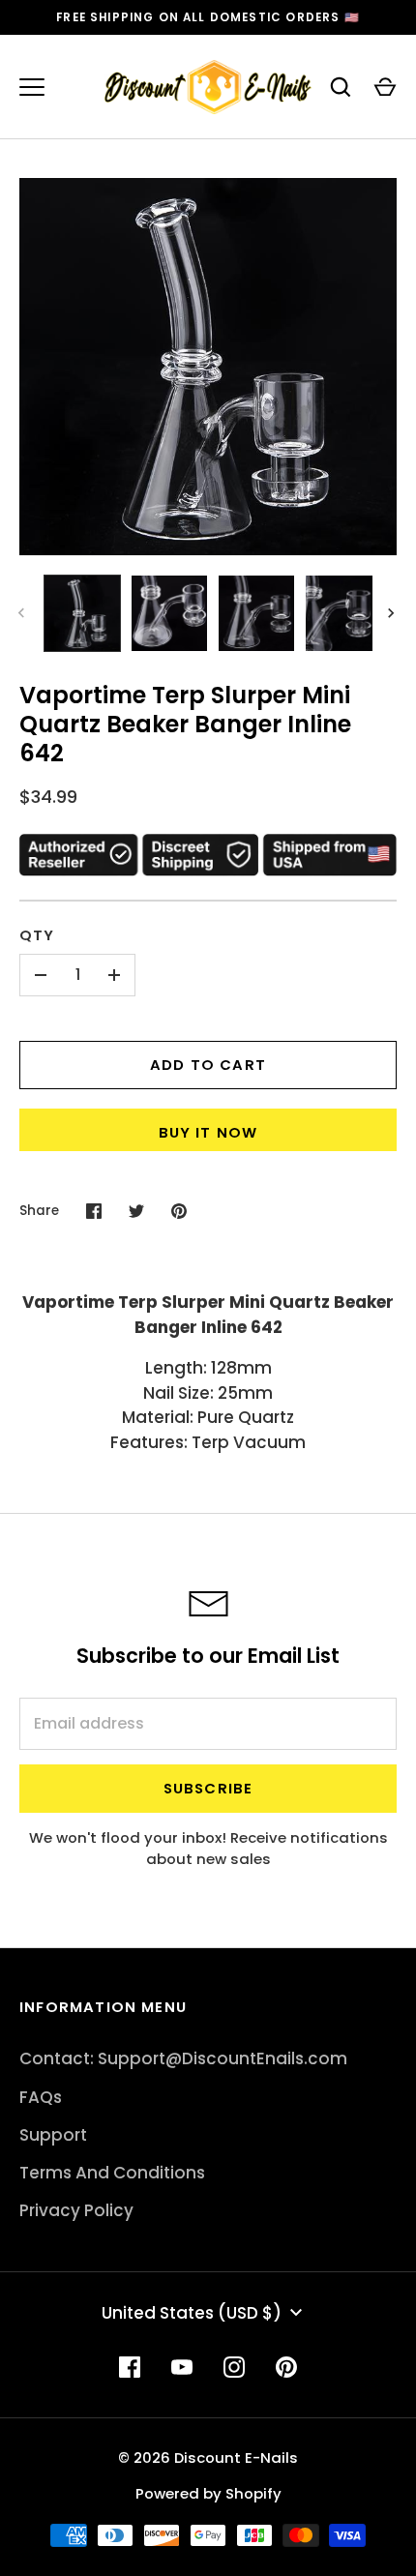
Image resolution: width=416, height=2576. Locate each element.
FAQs (41, 2097)
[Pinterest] (286, 2367)
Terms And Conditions (112, 2173)
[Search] (341, 87)
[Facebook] (130, 2367)
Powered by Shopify (208, 2493)
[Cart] (385, 87)
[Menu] (32, 87)
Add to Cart (208, 1065)
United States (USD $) (192, 2313)
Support (53, 2135)
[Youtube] (182, 2367)
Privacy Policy (76, 2210)
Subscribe (208, 1788)
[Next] (393, 613)
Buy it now (208, 1132)
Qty (37, 935)
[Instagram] (234, 2367)
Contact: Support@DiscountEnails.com (183, 2058)
